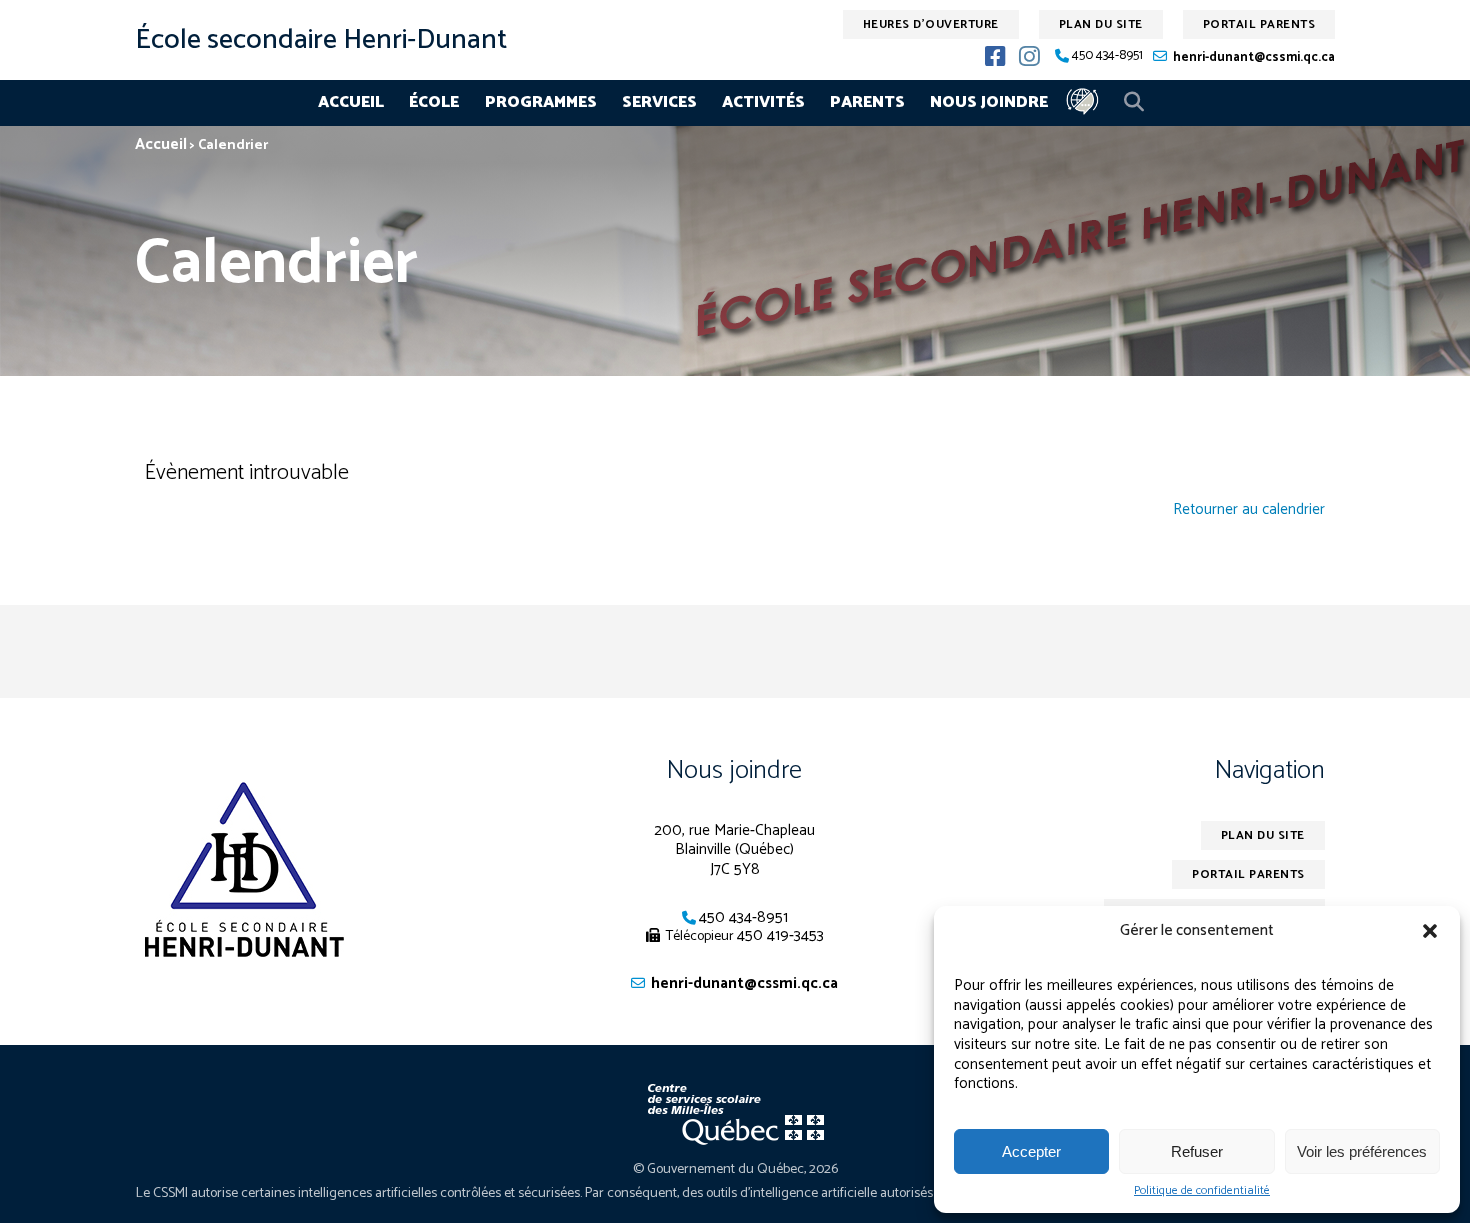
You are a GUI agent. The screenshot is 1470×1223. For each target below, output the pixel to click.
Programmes (541, 102)
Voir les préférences (1362, 1151)
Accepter (1031, 1151)
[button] (1430, 931)
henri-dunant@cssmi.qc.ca (1254, 57)
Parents (867, 102)
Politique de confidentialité (1202, 1191)
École (434, 102)
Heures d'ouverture (931, 24)
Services (659, 102)
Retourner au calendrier (1249, 510)
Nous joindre (989, 102)
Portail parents (1259, 24)
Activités (763, 102)
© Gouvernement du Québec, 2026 (735, 1169)
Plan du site (1101, 24)
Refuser (1197, 1151)
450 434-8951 (1107, 56)
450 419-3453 (780, 935)
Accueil (351, 102)
